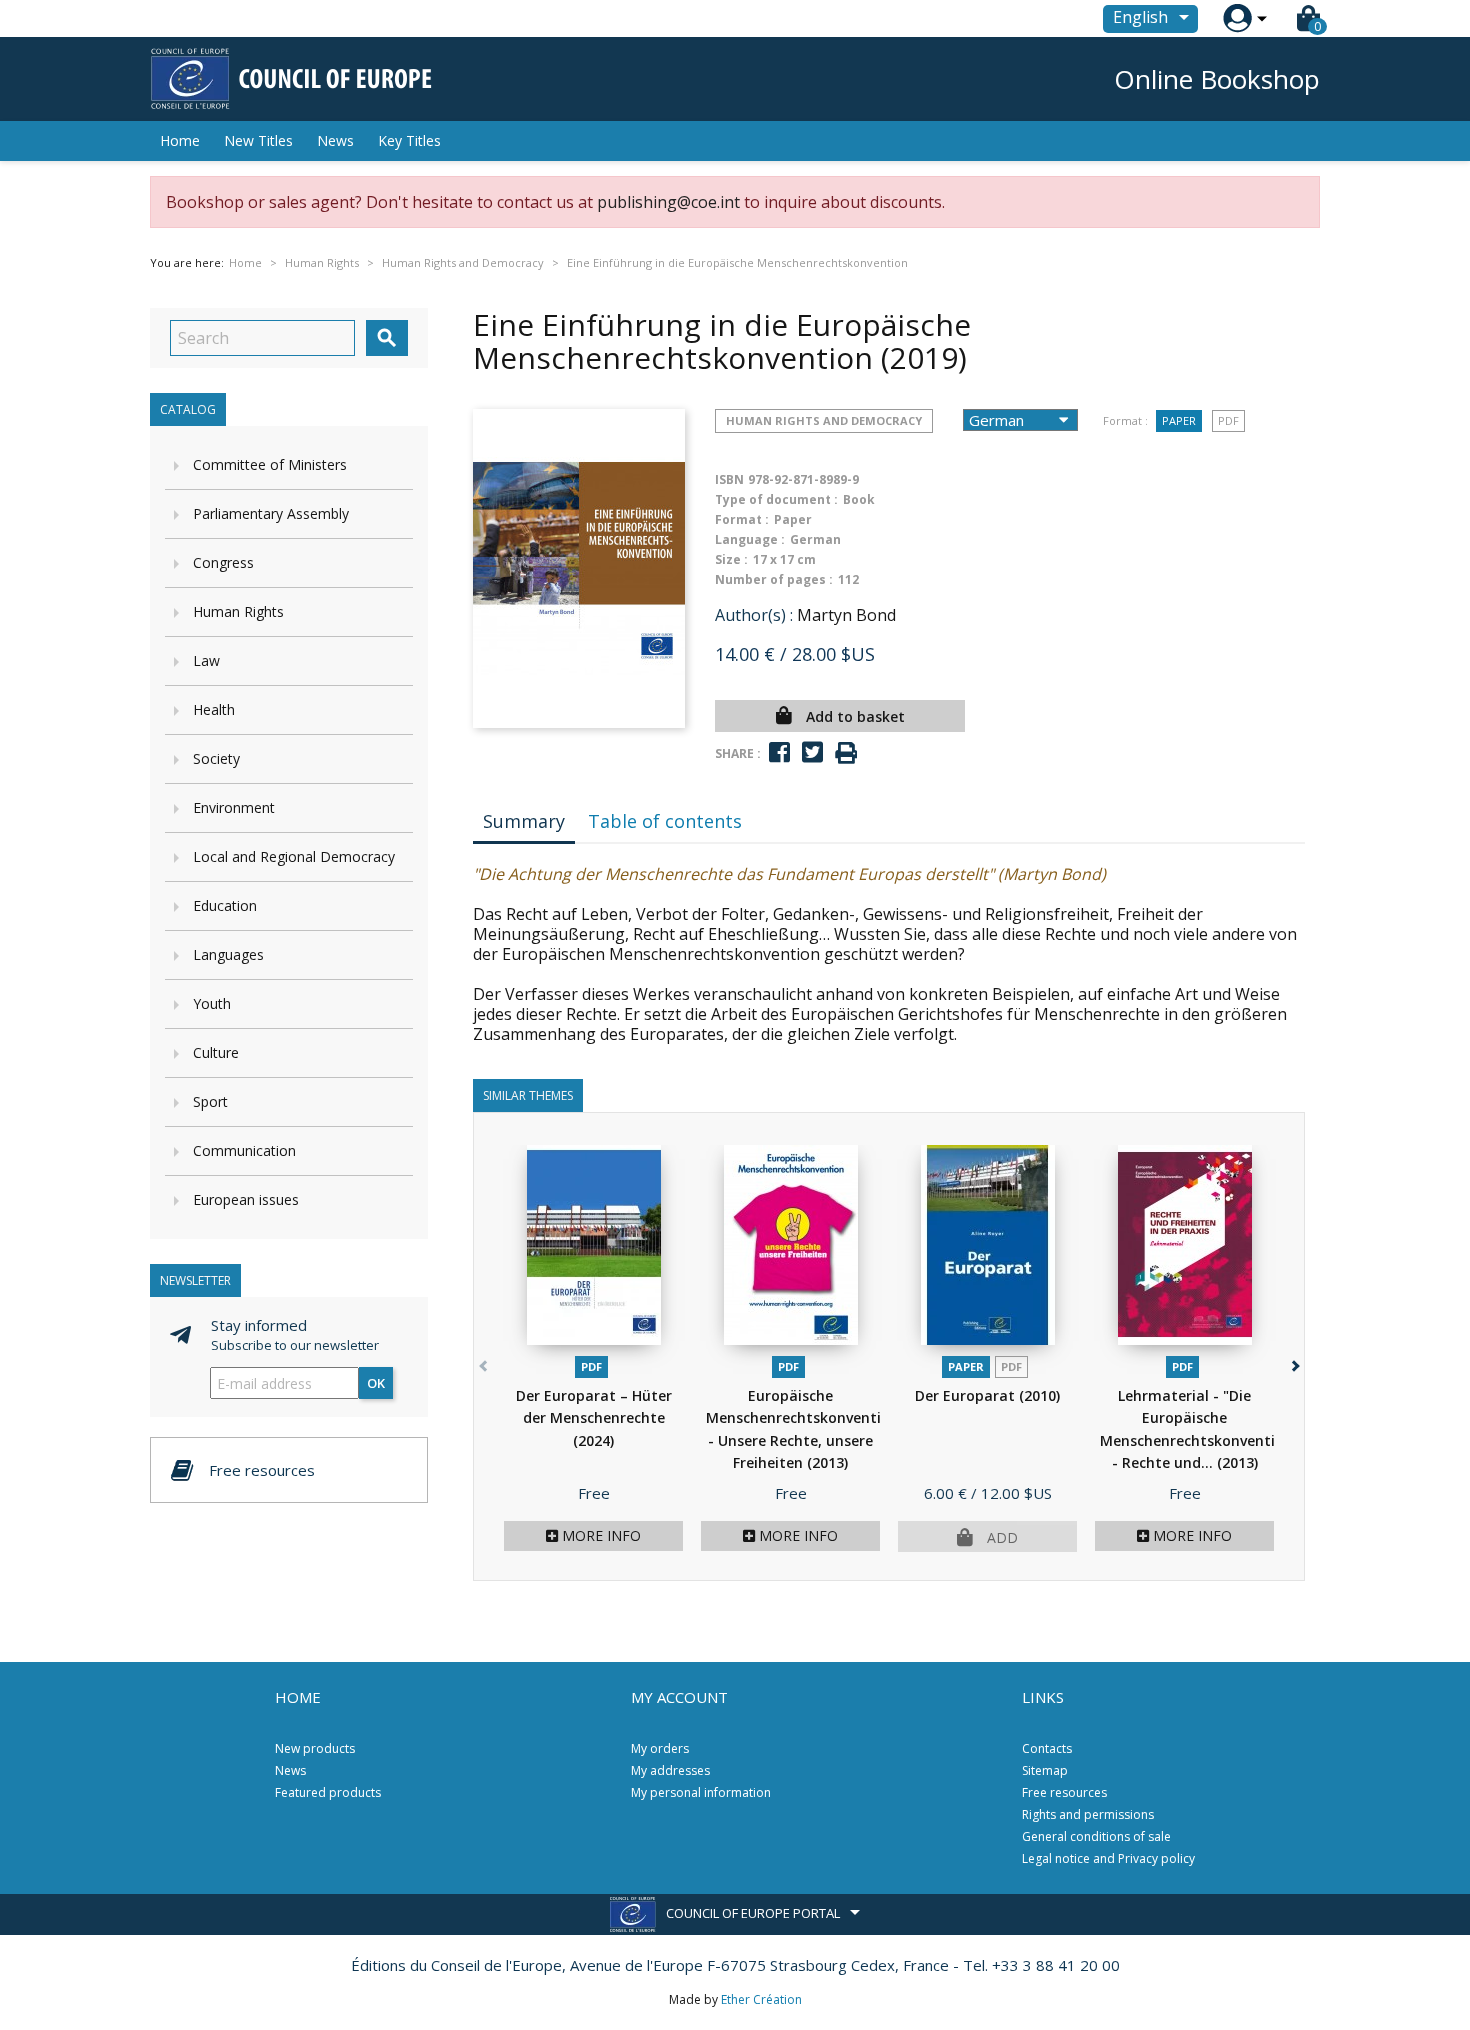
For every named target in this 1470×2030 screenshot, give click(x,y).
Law (206, 660)
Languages (228, 954)
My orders (660, 1748)
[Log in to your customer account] (1237, 18)
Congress (223, 562)
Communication (244, 1150)
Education (225, 905)
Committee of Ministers (270, 464)
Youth (212, 1003)
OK (376, 1383)
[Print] (846, 753)
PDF (1228, 420)
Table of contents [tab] (665, 821)
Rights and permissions (1088, 1814)
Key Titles (409, 140)
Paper (1179, 420)
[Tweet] (812, 752)
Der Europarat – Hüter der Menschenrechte (594, 1418)
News (335, 140)
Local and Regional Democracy (294, 856)
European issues (246, 1199)
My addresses (670, 1770)
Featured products (328, 1792)
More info (599, 1535)
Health (214, 709)
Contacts (1047, 1748)
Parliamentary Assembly (271, 513)
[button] (1293, 1362)
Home (180, 140)
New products (315, 1748)
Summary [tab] (524, 821)
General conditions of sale (1096, 1836)
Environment (234, 807)
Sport (210, 1101)
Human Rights (238, 611)
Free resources (1064, 1792)
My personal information (701, 1792)
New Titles (258, 140)
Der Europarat (987, 1395)
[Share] (779, 752)
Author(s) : (754, 615)
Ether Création (761, 1999)
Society (216, 758)
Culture (216, 1052)
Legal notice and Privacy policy (1108, 1858)
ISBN (729, 479)
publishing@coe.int (668, 202)
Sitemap (1045, 1770)
